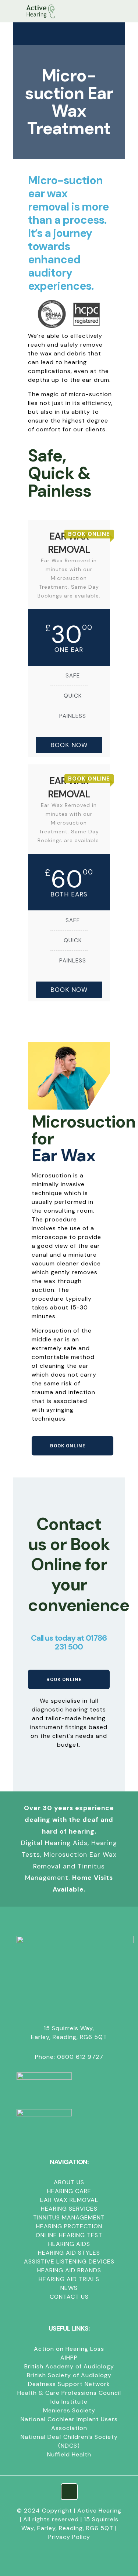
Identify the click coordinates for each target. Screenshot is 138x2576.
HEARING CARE (69, 2191)
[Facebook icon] (69, 2550)
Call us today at (58, 1638)
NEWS (69, 2288)
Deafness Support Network (69, 2384)
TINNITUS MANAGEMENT (69, 2217)
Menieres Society (69, 2410)
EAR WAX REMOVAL (69, 2200)
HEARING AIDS (69, 2244)
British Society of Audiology (69, 2375)
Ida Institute (69, 2402)
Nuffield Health (69, 2454)
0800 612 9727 (80, 2057)
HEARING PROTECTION (69, 2226)
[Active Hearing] (40, 11)
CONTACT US (69, 2297)
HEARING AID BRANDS (69, 2270)
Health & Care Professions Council (69, 2393)
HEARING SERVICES (69, 2209)
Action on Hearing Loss (69, 2349)
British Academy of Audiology (69, 2366)
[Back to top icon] (69, 2492)
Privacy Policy (69, 2537)
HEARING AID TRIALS (69, 2279)
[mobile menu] (10, 11)
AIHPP (69, 2358)
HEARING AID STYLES (69, 2253)
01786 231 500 (81, 1642)
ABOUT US (69, 2182)
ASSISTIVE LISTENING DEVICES (69, 2261)
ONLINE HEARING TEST (69, 2235)
